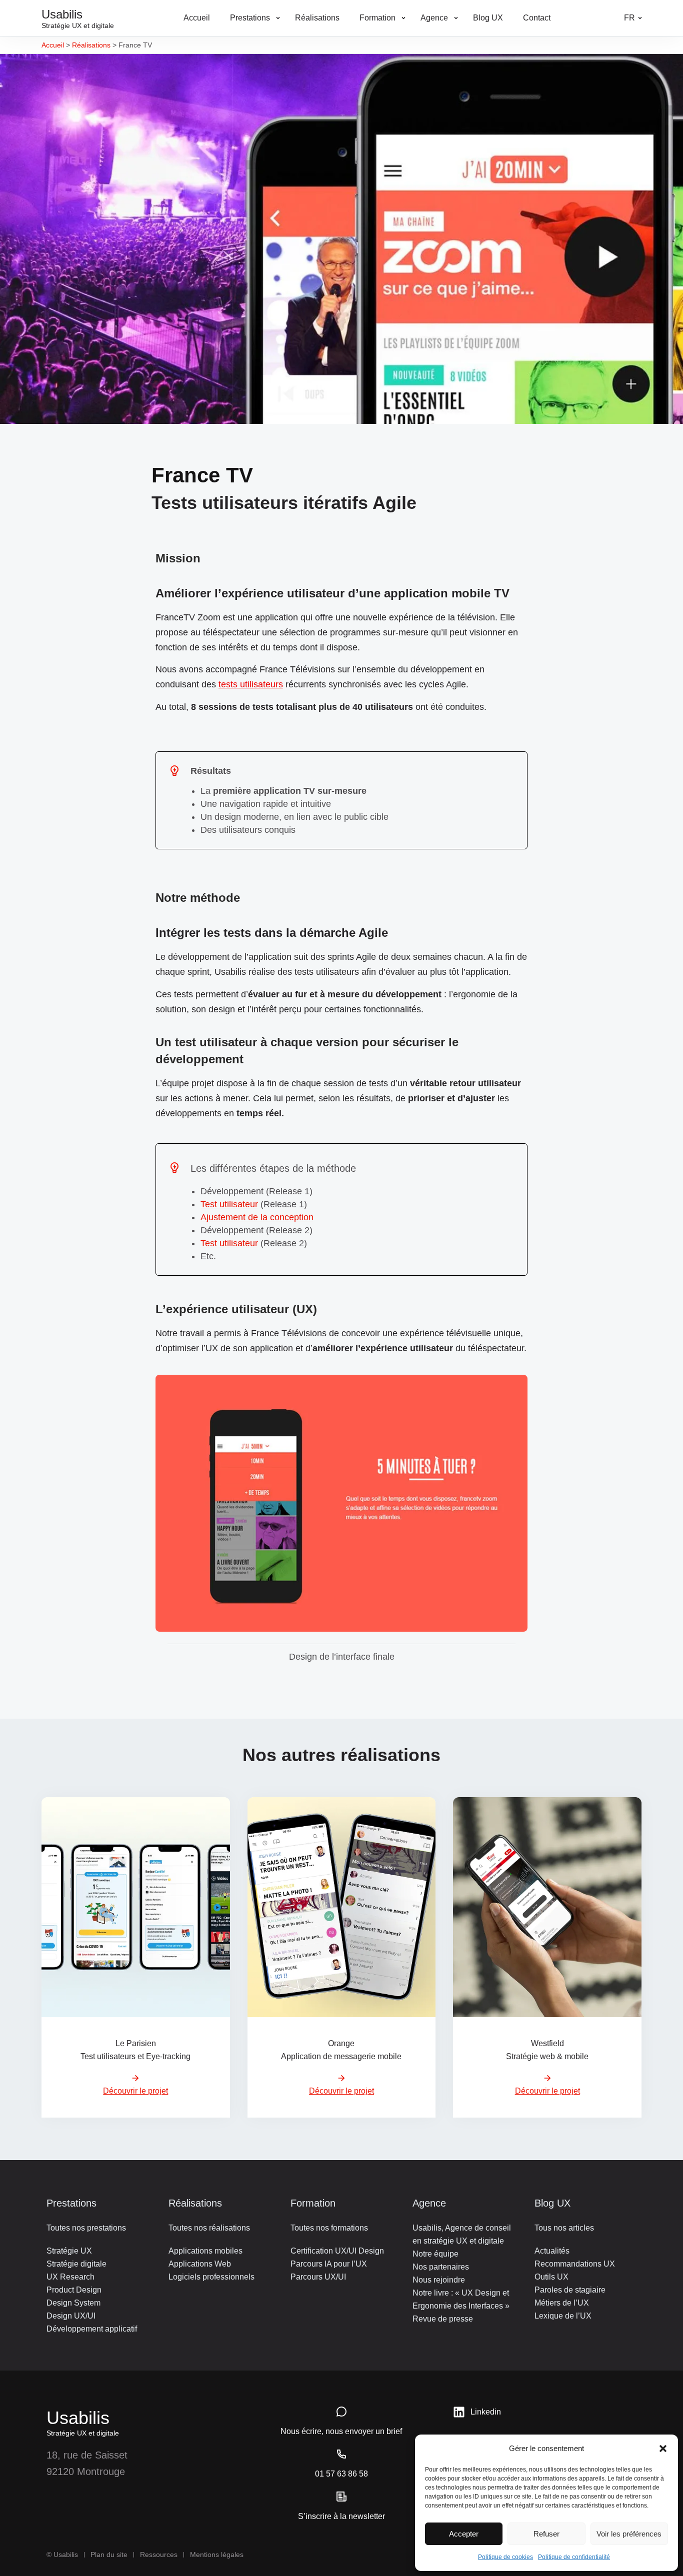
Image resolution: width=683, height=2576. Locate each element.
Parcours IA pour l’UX (329, 2264)
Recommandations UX (575, 2264)
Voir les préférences (629, 2534)
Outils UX (551, 2277)
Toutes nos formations (329, 2228)
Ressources (159, 2555)
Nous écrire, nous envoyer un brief (341, 2431)
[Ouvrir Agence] (456, 18)
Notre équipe (435, 2254)
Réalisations (91, 45)
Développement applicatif (92, 2329)
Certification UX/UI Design (337, 2251)
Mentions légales (217, 2555)
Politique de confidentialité (574, 2557)
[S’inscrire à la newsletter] (341, 2497)
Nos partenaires (441, 2267)
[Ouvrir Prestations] (278, 18)
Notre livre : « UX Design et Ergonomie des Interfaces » (461, 2299)
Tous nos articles (564, 2228)
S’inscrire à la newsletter (341, 2516)
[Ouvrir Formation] (403, 18)
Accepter (464, 2534)
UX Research (70, 2277)
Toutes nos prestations (86, 2228)
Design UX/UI (71, 2316)
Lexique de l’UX (563, 2316)
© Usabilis (62, 2555)
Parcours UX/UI (318, 2277)
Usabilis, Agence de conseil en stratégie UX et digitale (462, 2234)
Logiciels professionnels (211, 2277)
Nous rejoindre (439, 2280)
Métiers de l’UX (562, 2303)
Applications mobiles (205, 2251)
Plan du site (109, 2555)
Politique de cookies (505, 2557)
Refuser (546, 2534)
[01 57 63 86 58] (341, 2454)
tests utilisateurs (251, 684)
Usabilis (78, 2418)
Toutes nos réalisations (209, 2228)
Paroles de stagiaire (570, 2290)
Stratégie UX (69, 2251)
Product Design (74, 2290)
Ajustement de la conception (257, 1217)
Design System (73, 2303)
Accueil (53, 45)
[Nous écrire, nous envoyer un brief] (341, 2412)
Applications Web (200, 2264)
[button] (663, 2449)
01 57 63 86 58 (341, 2474)
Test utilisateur (229, 1204)
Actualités (552, 2251)
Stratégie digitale (76, 2264)
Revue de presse (443, 2319)
